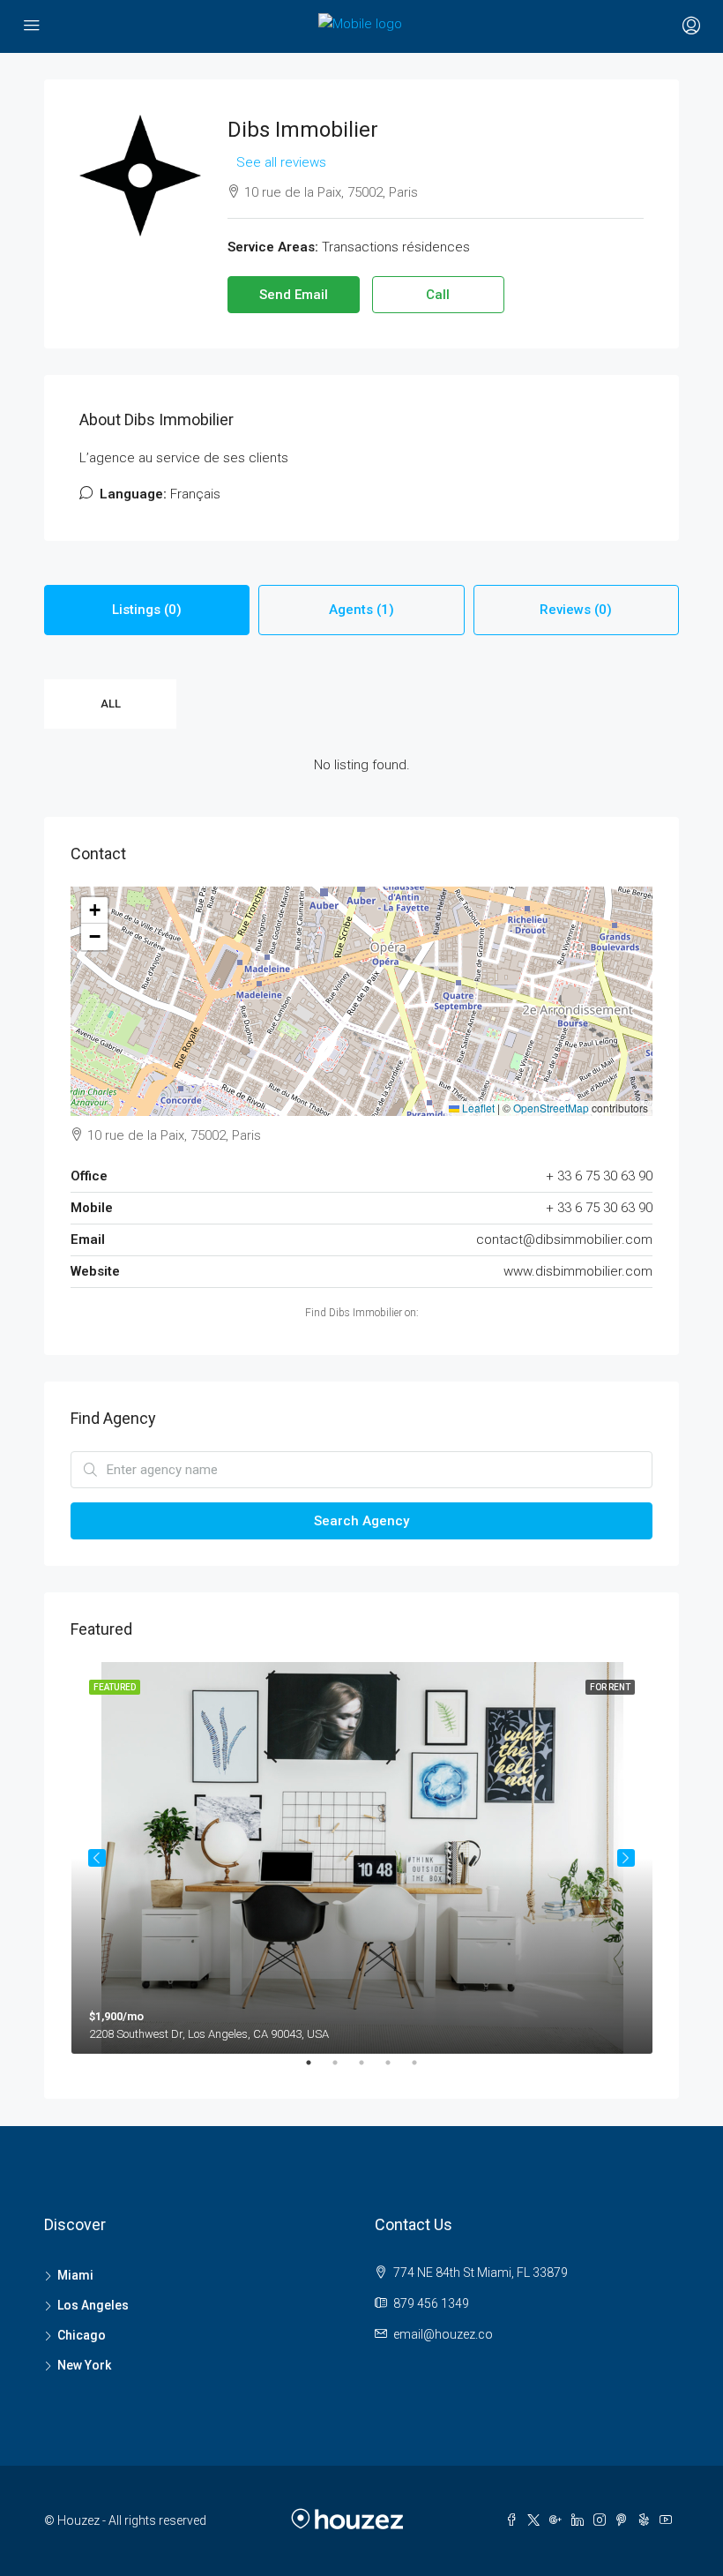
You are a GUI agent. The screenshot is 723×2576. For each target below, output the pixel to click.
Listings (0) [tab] (147, 610)
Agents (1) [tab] (361, 610)
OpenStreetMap (551, 1108)
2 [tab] (344, 2070)
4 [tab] (397, 2070)
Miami (75, 2275)
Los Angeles (93, 2305)
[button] (94, 910)
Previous (97, 1858)
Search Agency (361, 1521)
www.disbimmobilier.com (578, 1271)
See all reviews (281, 162)
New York (84, 2365)
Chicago (82, 2335)
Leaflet (477, 1108)
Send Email (294, 295)
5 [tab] (423, 2070)
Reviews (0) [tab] (576, 610)
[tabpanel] (362, 1858)
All (111, 704)
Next (626, 1858)
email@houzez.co (443, 2334)
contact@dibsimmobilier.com (564, 1239)
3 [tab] (370, 2070)
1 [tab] (317, 2070)
